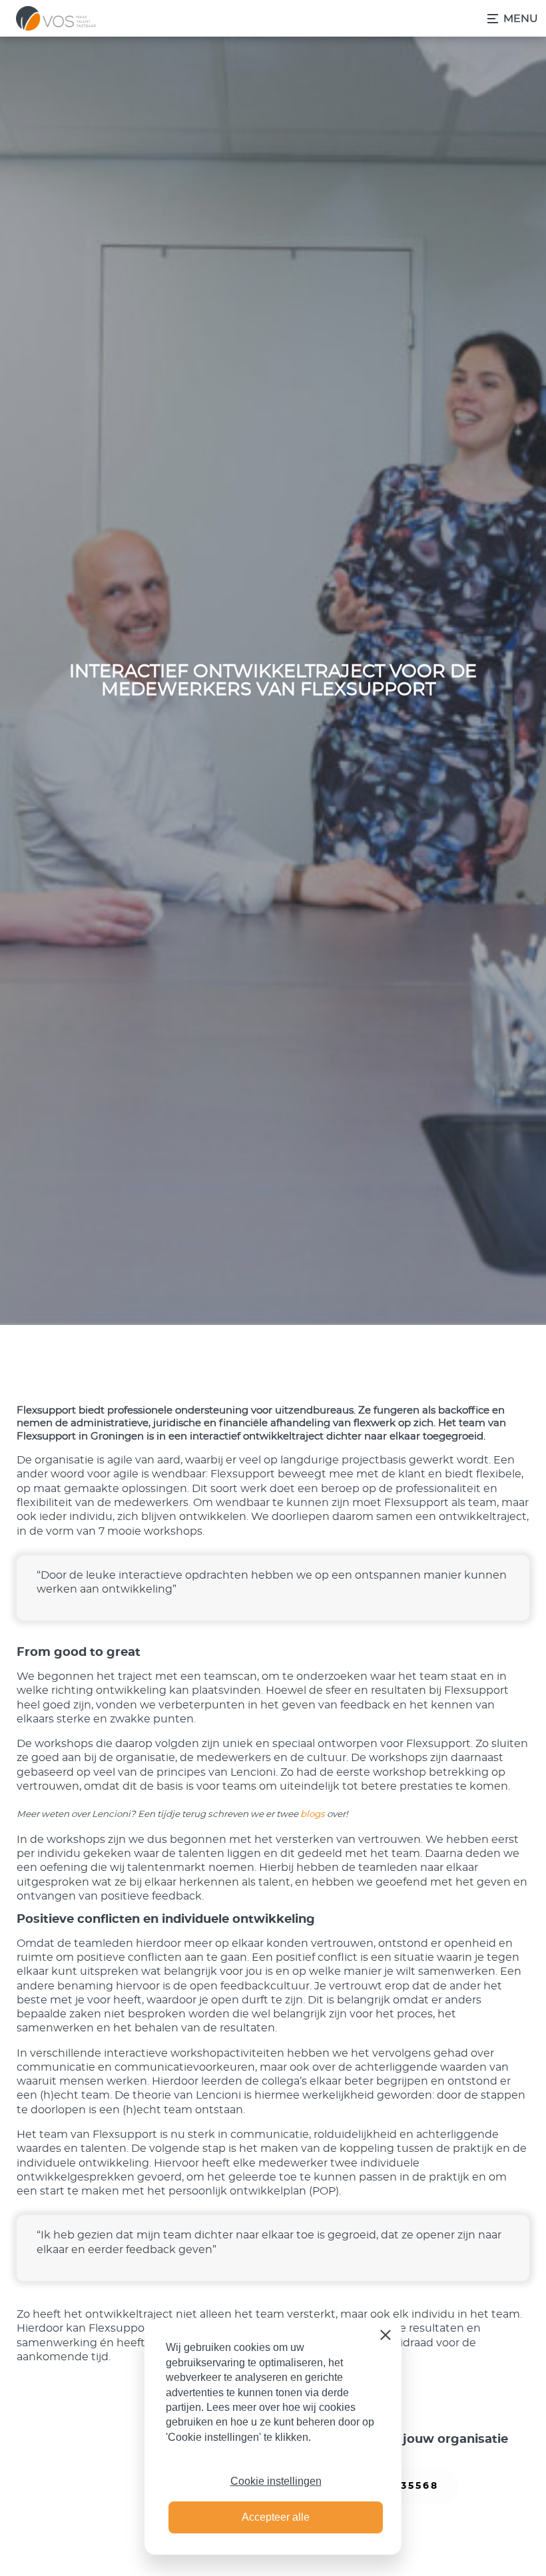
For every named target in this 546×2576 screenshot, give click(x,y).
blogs (313, 1814)
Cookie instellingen (276, 2481)
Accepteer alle (276, 2517)
